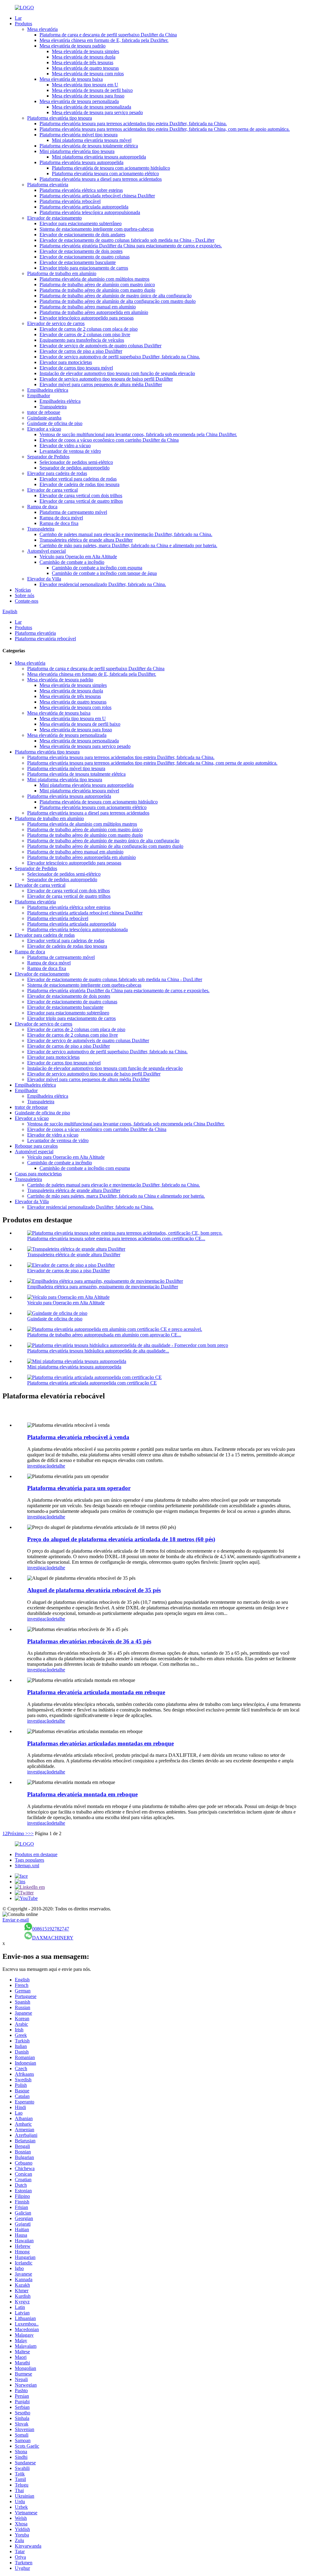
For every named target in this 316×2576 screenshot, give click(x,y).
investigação (39, 1466)
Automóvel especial (46, 551)
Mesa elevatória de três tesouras (83, 62)
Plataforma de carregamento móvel (73, 512)
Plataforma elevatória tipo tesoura (60, 118)
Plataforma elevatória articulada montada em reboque (96, 1692)
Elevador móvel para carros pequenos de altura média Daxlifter (101, 384)
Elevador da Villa (44, 579)
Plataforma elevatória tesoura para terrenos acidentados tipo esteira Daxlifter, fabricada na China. (133, 124)
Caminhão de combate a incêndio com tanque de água (104, 573)
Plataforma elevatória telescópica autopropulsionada (90, 212)
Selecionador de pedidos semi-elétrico (76, 462)
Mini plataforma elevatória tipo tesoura (77, 151)
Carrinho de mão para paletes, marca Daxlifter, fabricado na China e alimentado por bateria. (128, 545)
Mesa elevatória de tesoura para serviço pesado (97, 112)
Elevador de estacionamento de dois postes (81, 251)
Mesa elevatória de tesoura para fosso (88, 96)
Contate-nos (27, 601)
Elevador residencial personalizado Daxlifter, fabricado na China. (103, 584)
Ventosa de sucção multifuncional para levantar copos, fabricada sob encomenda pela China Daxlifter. (138, 434)
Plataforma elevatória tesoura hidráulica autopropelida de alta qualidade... (98, 1351)
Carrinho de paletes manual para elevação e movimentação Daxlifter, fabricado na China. (126, 534)
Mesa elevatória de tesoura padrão (73, 46)
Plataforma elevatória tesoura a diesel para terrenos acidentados (101, 179)
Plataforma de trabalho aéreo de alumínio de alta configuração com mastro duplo (118, 301)
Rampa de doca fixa (59, 523)
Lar (18, 18)
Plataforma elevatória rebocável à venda (78, 1437)
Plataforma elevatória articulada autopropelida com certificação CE (92, 1383)
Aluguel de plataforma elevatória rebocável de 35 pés (94, 1590)
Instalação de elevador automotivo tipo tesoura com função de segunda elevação (117, 373)
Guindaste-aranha (44, 418)
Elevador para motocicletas (66, 362)
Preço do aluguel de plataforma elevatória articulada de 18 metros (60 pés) (121, 1539)
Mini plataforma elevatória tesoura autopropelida (99, 157)
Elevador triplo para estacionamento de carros (84, 268)
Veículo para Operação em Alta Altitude (78, 557)
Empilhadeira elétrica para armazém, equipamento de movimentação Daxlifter (103, 1287)
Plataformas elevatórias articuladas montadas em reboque (100, 1743)
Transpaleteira (53, 407)
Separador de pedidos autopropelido (75, 468)
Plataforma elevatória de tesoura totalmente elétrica (89, 146)
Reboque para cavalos (36, 1146)
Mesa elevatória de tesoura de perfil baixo (92, 90)
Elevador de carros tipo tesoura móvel (76, 368)
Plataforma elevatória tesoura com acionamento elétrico (105, 173)
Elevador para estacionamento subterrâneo (81, 223)
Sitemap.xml (27, 1866)
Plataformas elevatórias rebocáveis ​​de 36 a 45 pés (89, 1641)
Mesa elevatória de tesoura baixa (71, 79)
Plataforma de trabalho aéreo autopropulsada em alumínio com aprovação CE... (104, 1335)
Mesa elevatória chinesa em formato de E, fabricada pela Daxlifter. (104, 40)
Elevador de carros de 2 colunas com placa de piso (89, 329)
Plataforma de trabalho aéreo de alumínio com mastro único (97, 285)
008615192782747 (51, 1929)
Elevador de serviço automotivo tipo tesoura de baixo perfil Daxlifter (106, 379)
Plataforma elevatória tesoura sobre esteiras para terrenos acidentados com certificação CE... (116, 1238)
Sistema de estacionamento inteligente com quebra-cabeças (97, 229)
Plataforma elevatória (48, 185)
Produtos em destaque (36, 1854)
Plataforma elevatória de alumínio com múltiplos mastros (94, 279)
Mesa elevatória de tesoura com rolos (88, 74)
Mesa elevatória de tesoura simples (85, 51)
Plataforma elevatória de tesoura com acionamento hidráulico (111, 168)
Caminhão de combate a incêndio (72, 562)
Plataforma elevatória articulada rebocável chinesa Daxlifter (97, 196)
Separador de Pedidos (48, 457)
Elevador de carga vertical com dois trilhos (81, 495)
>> (31, 1833)
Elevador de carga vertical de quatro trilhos (81, 501)
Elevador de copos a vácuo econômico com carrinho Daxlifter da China (109, 440)
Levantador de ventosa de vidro (70, 451)
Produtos (23, 24)
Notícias (23, 590)
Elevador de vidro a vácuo (65, 446)
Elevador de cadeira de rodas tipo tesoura (79, 484)
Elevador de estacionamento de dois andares (82, 235)
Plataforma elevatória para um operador (79, 1488)
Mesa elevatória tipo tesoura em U (85, 85)
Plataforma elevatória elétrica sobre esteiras (81, 190)
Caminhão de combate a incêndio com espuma (97, 568)
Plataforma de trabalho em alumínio (62, 273)
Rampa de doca (42, 507)
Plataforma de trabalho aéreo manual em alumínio (88, 307)
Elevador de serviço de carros (56, 323)
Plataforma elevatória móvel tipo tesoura (79, 135)
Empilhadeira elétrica (48, 390)
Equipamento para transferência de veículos (82, 340)
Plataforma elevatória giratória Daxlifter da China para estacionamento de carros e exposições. (131, 246)
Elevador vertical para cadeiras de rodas (78, 479)
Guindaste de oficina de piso (55, 423)
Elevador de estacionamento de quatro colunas (85, 257)
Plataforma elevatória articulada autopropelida (84, 207)
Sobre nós (25, 595)
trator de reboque (44, 412)
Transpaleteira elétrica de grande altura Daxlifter (86, 540)
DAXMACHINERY (53, 1938)
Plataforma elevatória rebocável (70, 201)
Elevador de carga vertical (52, 490)
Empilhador (39, 396)
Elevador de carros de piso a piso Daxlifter (81, 351)
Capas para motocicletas (38, 1174)
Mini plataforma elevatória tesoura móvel (92, 140)
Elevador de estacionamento (54, 218)
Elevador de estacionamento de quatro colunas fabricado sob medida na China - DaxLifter (127, 240)
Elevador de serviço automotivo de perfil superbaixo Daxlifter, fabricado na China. (120, 357)
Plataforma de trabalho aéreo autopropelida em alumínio (94, 312)
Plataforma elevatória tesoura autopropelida (81, 162)
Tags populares (29, 1860)
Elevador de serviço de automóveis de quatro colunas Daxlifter (100, 346)
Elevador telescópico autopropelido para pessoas (87, 318)
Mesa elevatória (42, 29)
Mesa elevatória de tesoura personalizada (79, 101)
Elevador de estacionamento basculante (78, 262)
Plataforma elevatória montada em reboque (82, 1794)
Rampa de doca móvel (61, 518)
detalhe (58, 1466)
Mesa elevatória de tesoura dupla (84, 57)
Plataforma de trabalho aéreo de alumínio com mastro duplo (97, 290)
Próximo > (18, 1833)
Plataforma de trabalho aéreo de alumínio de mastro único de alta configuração (116, 296)
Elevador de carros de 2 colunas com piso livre (85, 334)
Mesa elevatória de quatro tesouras (85, 68)
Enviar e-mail (16, 1920)
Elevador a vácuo (44, 429)
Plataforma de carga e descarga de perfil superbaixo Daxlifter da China (108, 35)
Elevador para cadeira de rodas (57, 473)
